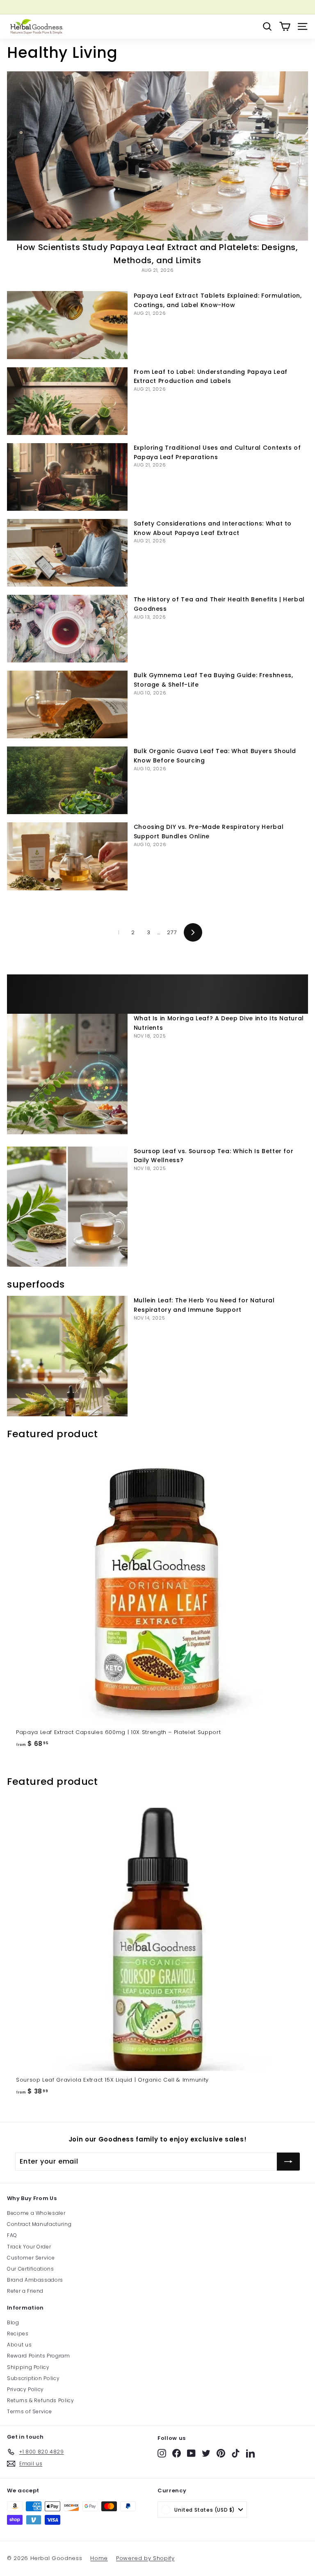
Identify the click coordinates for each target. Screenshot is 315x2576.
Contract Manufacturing (39, 2224)
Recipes (18, 2334)
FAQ (12, 2235)
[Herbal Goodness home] (36, 26)
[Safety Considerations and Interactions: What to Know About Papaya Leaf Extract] (67, 553)
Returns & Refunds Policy (41, 2400)
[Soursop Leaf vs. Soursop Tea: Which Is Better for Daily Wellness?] (67, 1207)
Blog (13, 2322)
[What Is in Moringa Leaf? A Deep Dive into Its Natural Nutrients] (67, 1074)
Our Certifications (31, 2269)
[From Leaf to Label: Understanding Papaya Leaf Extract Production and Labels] (67, 401)
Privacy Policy (25, 2389)
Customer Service (31, 2258)
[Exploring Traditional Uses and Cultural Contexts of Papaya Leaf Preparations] (67, 477)
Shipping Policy (28, 2367)
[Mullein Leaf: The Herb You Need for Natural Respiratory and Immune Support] (67, 1356)
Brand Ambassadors (35, 2280)
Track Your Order (29, 2247)
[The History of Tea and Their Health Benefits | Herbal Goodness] (67, 629)
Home (99, 2558)
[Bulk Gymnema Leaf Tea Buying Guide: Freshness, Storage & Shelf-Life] (67, 704)
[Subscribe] (288, 2162)
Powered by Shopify (145, 2558)
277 (172, 932)
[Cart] (285, 26)
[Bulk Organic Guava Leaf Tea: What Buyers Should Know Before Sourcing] (67, 780)
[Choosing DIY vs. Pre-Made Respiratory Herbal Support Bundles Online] (67, 856)
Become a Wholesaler (36, 2213)
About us (19, 2345)
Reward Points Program (39, 2356)
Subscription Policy (33, 2378)
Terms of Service (29, 2411)
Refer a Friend (25, 2291)
